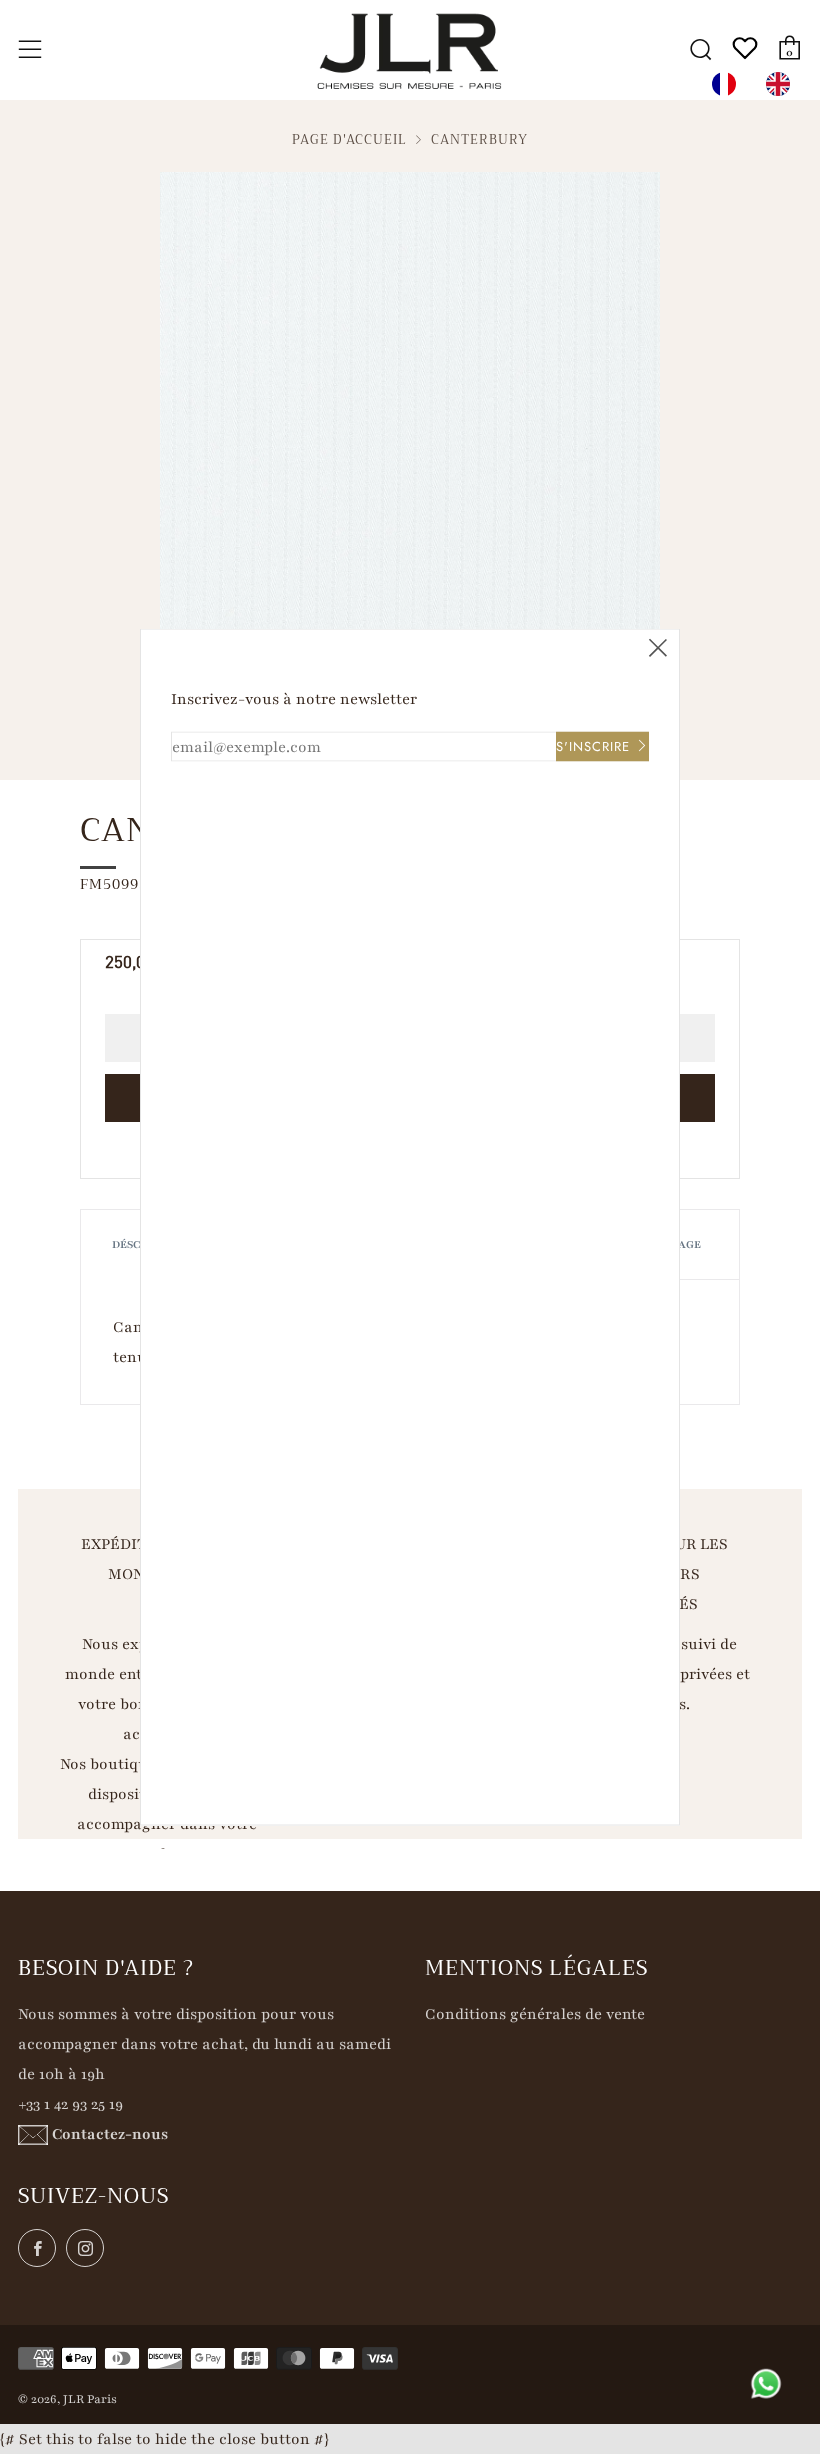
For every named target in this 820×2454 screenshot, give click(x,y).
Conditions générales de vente (535, 2014)
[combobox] (729, 84)
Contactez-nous (110, 2134)
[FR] (729, 84)
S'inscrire (593, 746)
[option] (783, 84)
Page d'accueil (349, 140)
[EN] (783, 84)
